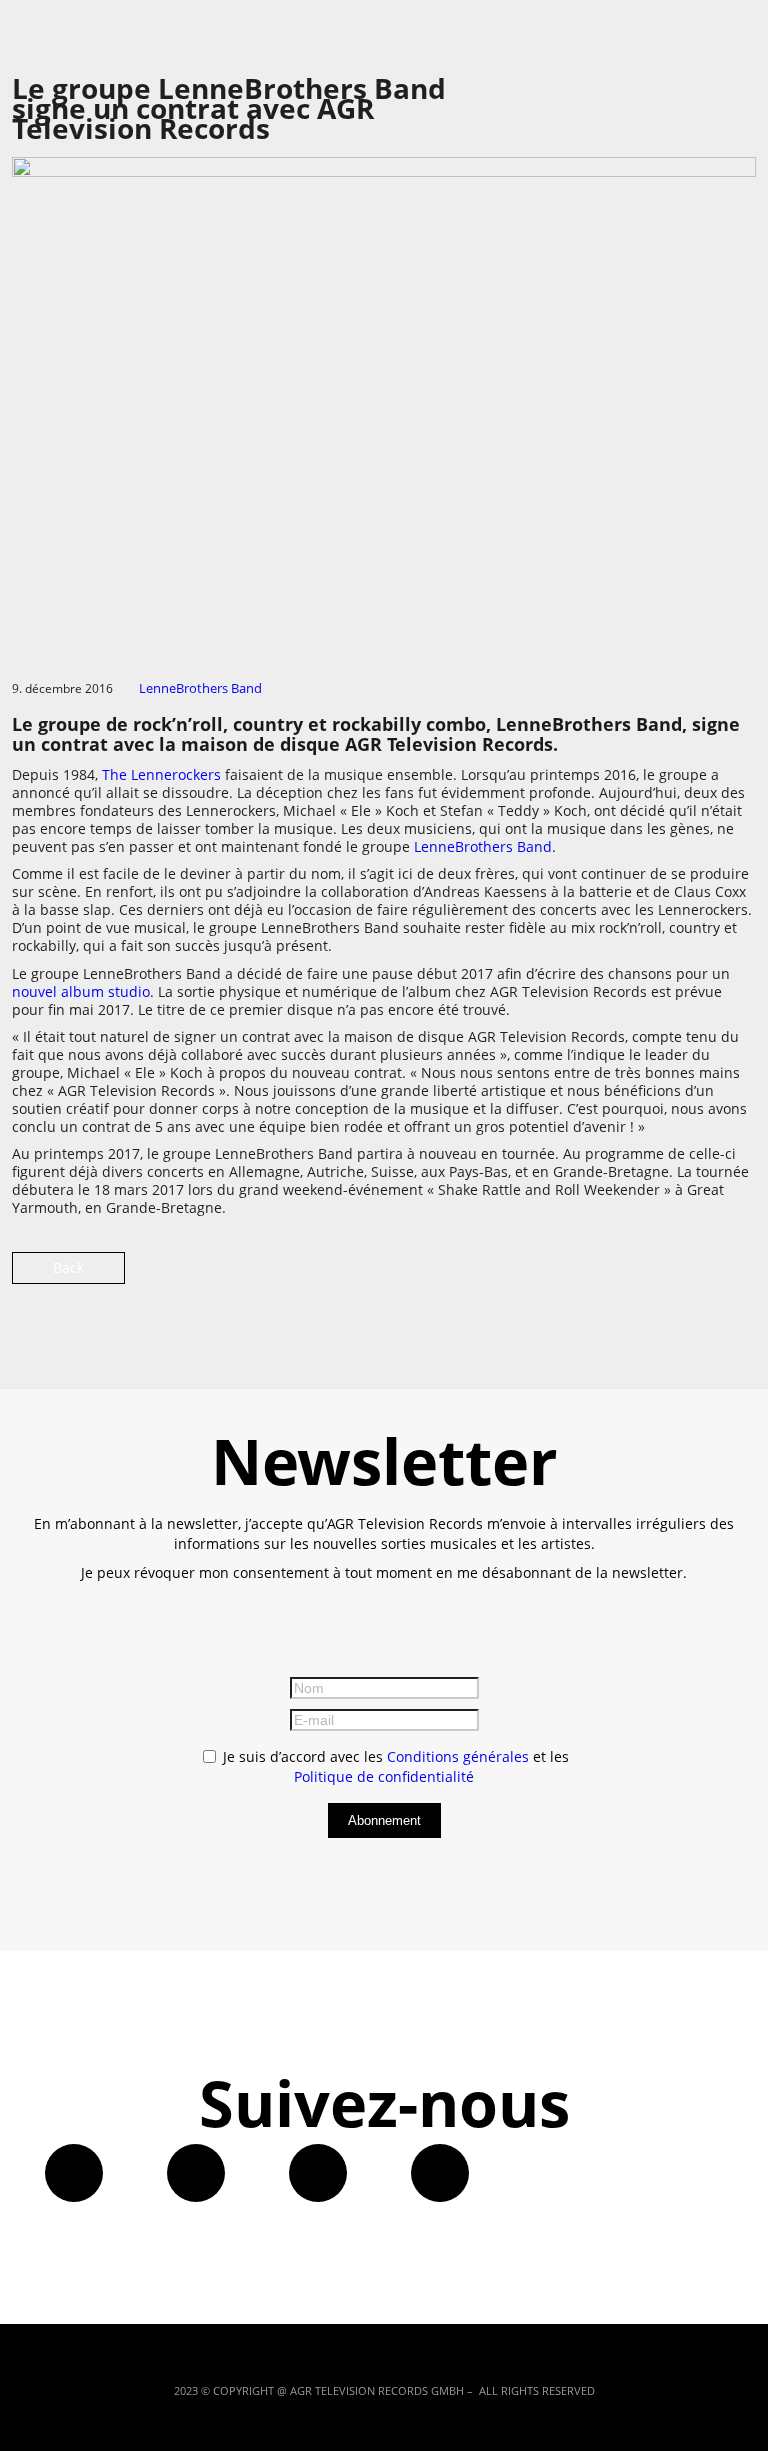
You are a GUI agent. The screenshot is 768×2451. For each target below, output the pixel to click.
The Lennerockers (161, 774)
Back (68, 1267)
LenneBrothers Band (200, 688)
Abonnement (384, 1820)
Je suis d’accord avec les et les (394, 1766)
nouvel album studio (81, 991)
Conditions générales (458, 1756)
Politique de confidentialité (384, 1776)
